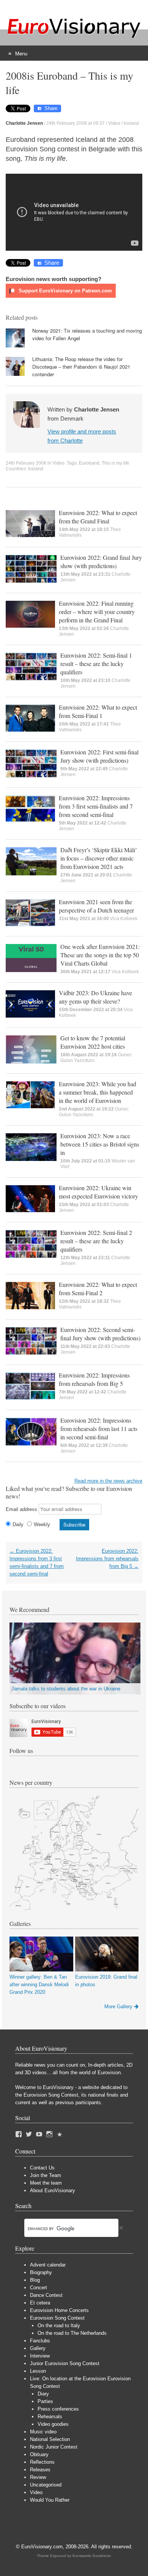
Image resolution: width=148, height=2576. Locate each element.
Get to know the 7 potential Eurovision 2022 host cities (93, 1042)
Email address (21, 1509)
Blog (35, 2280)
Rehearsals (50, 2417)
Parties (45, 2401)
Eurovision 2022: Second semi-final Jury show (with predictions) (100, 1334)
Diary (43, 2394)
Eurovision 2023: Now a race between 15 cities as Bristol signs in (100, 1144)
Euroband (89, 463)
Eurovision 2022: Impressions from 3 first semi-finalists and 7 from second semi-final (96, 806)
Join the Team (46, 2175)
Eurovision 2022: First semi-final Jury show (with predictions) (99, 756)
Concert (39, 2288)
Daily (18, 1524)
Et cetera (40, 2303)
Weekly (42, 1524)
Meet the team (46, 2183)
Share (51, 108)
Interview (40, 2356)
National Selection (50, 2439)
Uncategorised (46, 2485)
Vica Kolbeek (124, 919)
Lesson (38, 2371)
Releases (40, 2470)
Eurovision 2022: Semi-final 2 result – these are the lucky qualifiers (96, 1241)
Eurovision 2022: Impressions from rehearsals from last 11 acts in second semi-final (99, 1429)
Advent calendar (48, 2265)
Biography (41, 2272)
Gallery (38, 2348)
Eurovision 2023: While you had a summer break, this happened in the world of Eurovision (98, 1092)
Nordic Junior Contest (54, 2447)
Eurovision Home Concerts (59, 2310)
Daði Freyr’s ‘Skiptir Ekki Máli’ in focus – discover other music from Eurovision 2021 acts (99, 858)
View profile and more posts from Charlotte (82, 436)
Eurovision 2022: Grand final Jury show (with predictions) (101, 562)
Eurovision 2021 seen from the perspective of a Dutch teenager (96, 906)
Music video (43, 2432)
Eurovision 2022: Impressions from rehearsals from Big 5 (94, 1379)
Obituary (39, 2454)
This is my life (116, 463)
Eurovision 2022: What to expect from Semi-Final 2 (98, 1289)
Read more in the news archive (108, 1481)
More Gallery (118, 2007)
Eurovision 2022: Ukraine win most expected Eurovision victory (98, 1192)
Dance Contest (46, 2295)
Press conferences (58, 2409)
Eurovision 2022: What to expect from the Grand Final (98, 517)
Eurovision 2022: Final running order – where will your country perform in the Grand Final (97, 612)
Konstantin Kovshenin (92, 2556)
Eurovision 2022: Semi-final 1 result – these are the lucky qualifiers (96, 664)
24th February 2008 (26, 463)
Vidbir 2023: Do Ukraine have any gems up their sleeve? (95, 997)
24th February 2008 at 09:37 (76, 123)
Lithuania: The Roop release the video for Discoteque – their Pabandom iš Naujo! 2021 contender (81, 367)
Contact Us (42, 2168)
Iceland (131, 123)
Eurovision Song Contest (57, 2318)
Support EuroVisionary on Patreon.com (65, 291)
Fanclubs (40, 2341)
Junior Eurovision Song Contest (65, 2363)
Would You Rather (50, 2500)
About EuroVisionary (53, 2190)
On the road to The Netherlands (72, 2333)
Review (38, 2477)
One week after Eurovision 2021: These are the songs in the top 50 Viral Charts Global (100, 955)
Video (114, 123)
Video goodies (53, 2424)
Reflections (42, 2462)
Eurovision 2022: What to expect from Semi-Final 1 (98, 711)
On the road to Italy (59, 2325)
